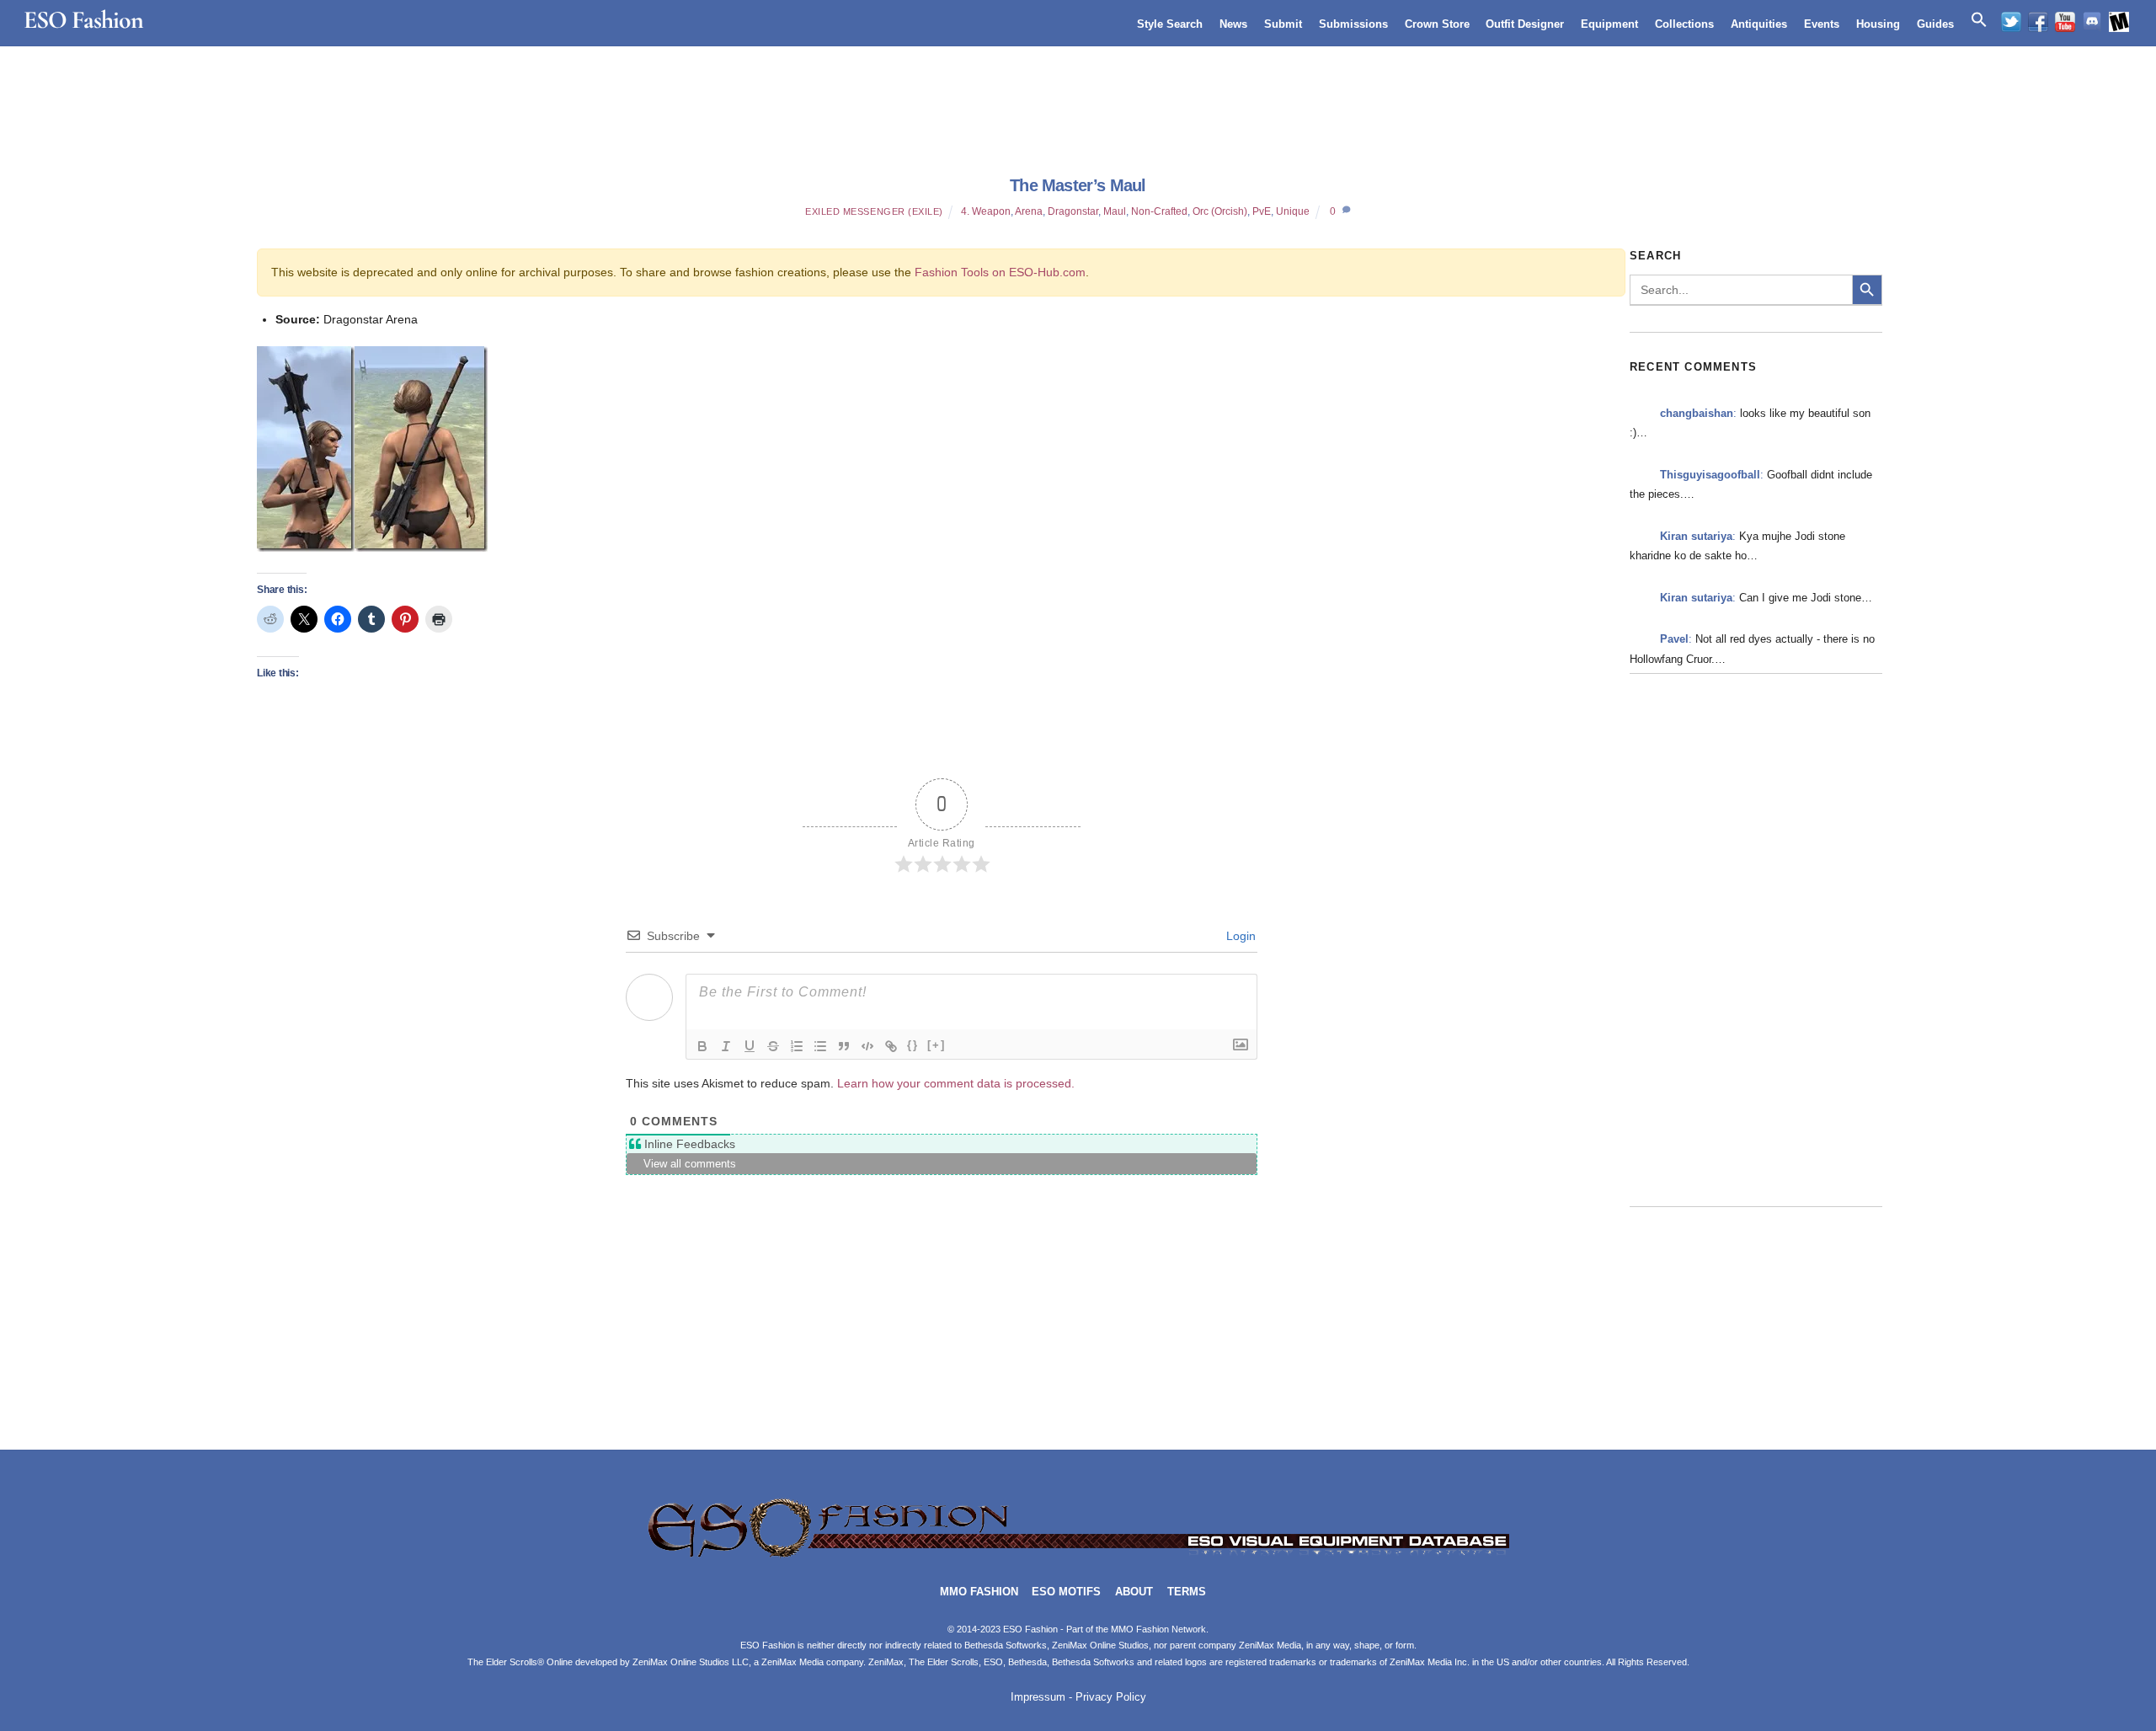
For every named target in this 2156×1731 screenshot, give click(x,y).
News (1233, 24)
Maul (1115, 211)
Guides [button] (1935, 24)
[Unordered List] (820, 1046)
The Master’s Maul (1078, 185)
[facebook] (2038, 22)
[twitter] (2011, 22)
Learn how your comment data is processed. (956, 1083)
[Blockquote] (844, 1046)
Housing (1878, 24)
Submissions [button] (1353, 24)
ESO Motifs (1066, 1592)
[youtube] (2065, 22)
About (1134, 1592)
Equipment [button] (1609, 24)
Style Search (1170, 24)
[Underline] (750, 1046)
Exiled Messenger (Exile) (874, 211)
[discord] (2092, 22)
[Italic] (726, 1046)
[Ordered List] (797, 1046)
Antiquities (1759, 24)
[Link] (891, 1046)
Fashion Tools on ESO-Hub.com (1000, 272)
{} (913, 1045)
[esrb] (2119, 22)
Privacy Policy (1111, 1697)
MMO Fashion (979, 1592)
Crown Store (1437, 24)
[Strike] (773, 1046)
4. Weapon (986, 211)
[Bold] (702, 1046)
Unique (1293, 211)
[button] (1979, 20)
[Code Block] (867, 1046)
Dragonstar (1073, 211)
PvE (1262, 211)
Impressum (1038, 1697)
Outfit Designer (1525, 24)
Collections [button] (1684, 24)
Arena (1029, 211)
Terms (1187, 1592)
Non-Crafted (1159, 211)
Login (1239, 936)
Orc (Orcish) (1220, 211)
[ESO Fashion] (1078, 1555)
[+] (937, 1045)
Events (1822, 24)
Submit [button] (1283, 24)
